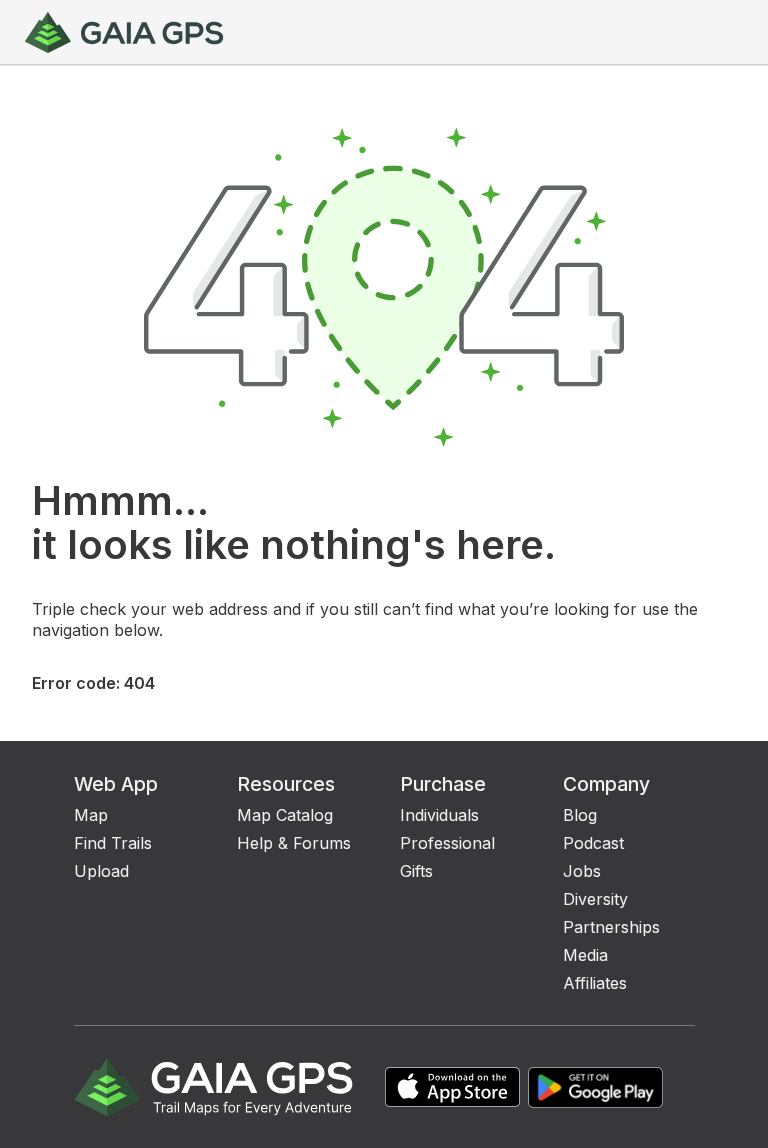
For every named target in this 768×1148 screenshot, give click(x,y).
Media (585, 955)
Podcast (593, 843)
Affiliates (595, 983)
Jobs (582, 871)
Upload (101, 871)
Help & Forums (294, 843)
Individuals (439, 815)
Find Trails (113, 843)
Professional (447, 843)
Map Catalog (285, 815)
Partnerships (611, 927)
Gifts (416, 871)
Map (91, 815)
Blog (580, 815)
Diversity (595, 899)
